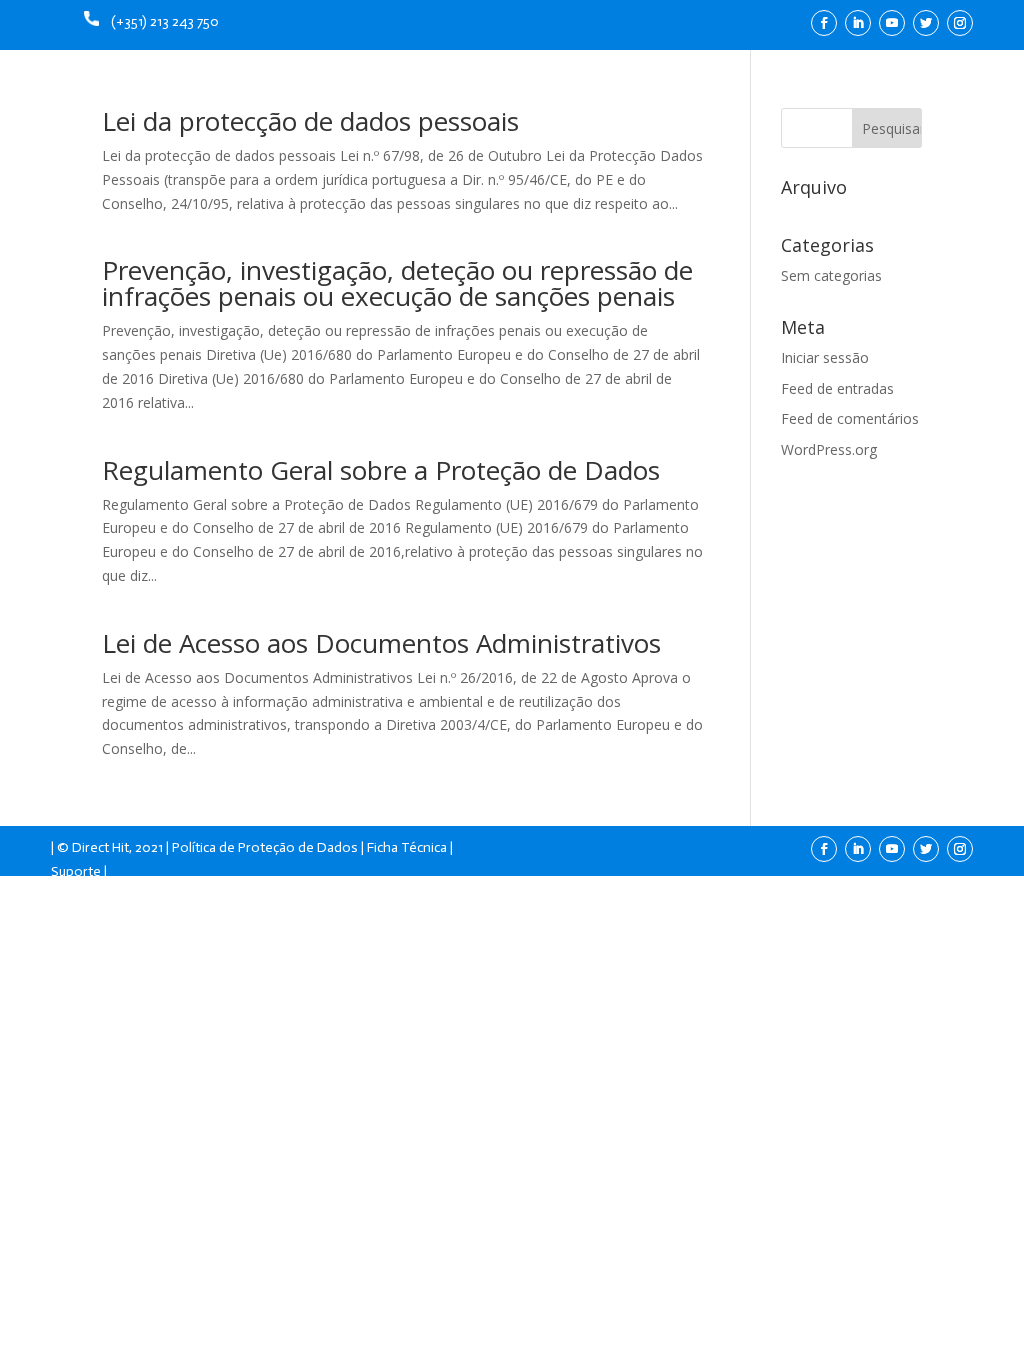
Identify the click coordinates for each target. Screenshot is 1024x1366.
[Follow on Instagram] (960, 23)
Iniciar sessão (825, 357)
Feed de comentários (850, 418)
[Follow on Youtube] (892, 23)
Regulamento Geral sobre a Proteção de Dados (381, 470)
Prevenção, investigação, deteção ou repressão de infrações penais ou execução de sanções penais (397, 283)
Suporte (76, 871)
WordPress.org (829, 449)
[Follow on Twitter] (926, 23)
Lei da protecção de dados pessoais (310, 121)
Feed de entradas (837, 388)
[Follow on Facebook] (824, 23)
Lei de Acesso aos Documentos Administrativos (381, 643)
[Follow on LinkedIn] (858, 23)
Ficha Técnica (407, 847)
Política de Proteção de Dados (265, 847)
